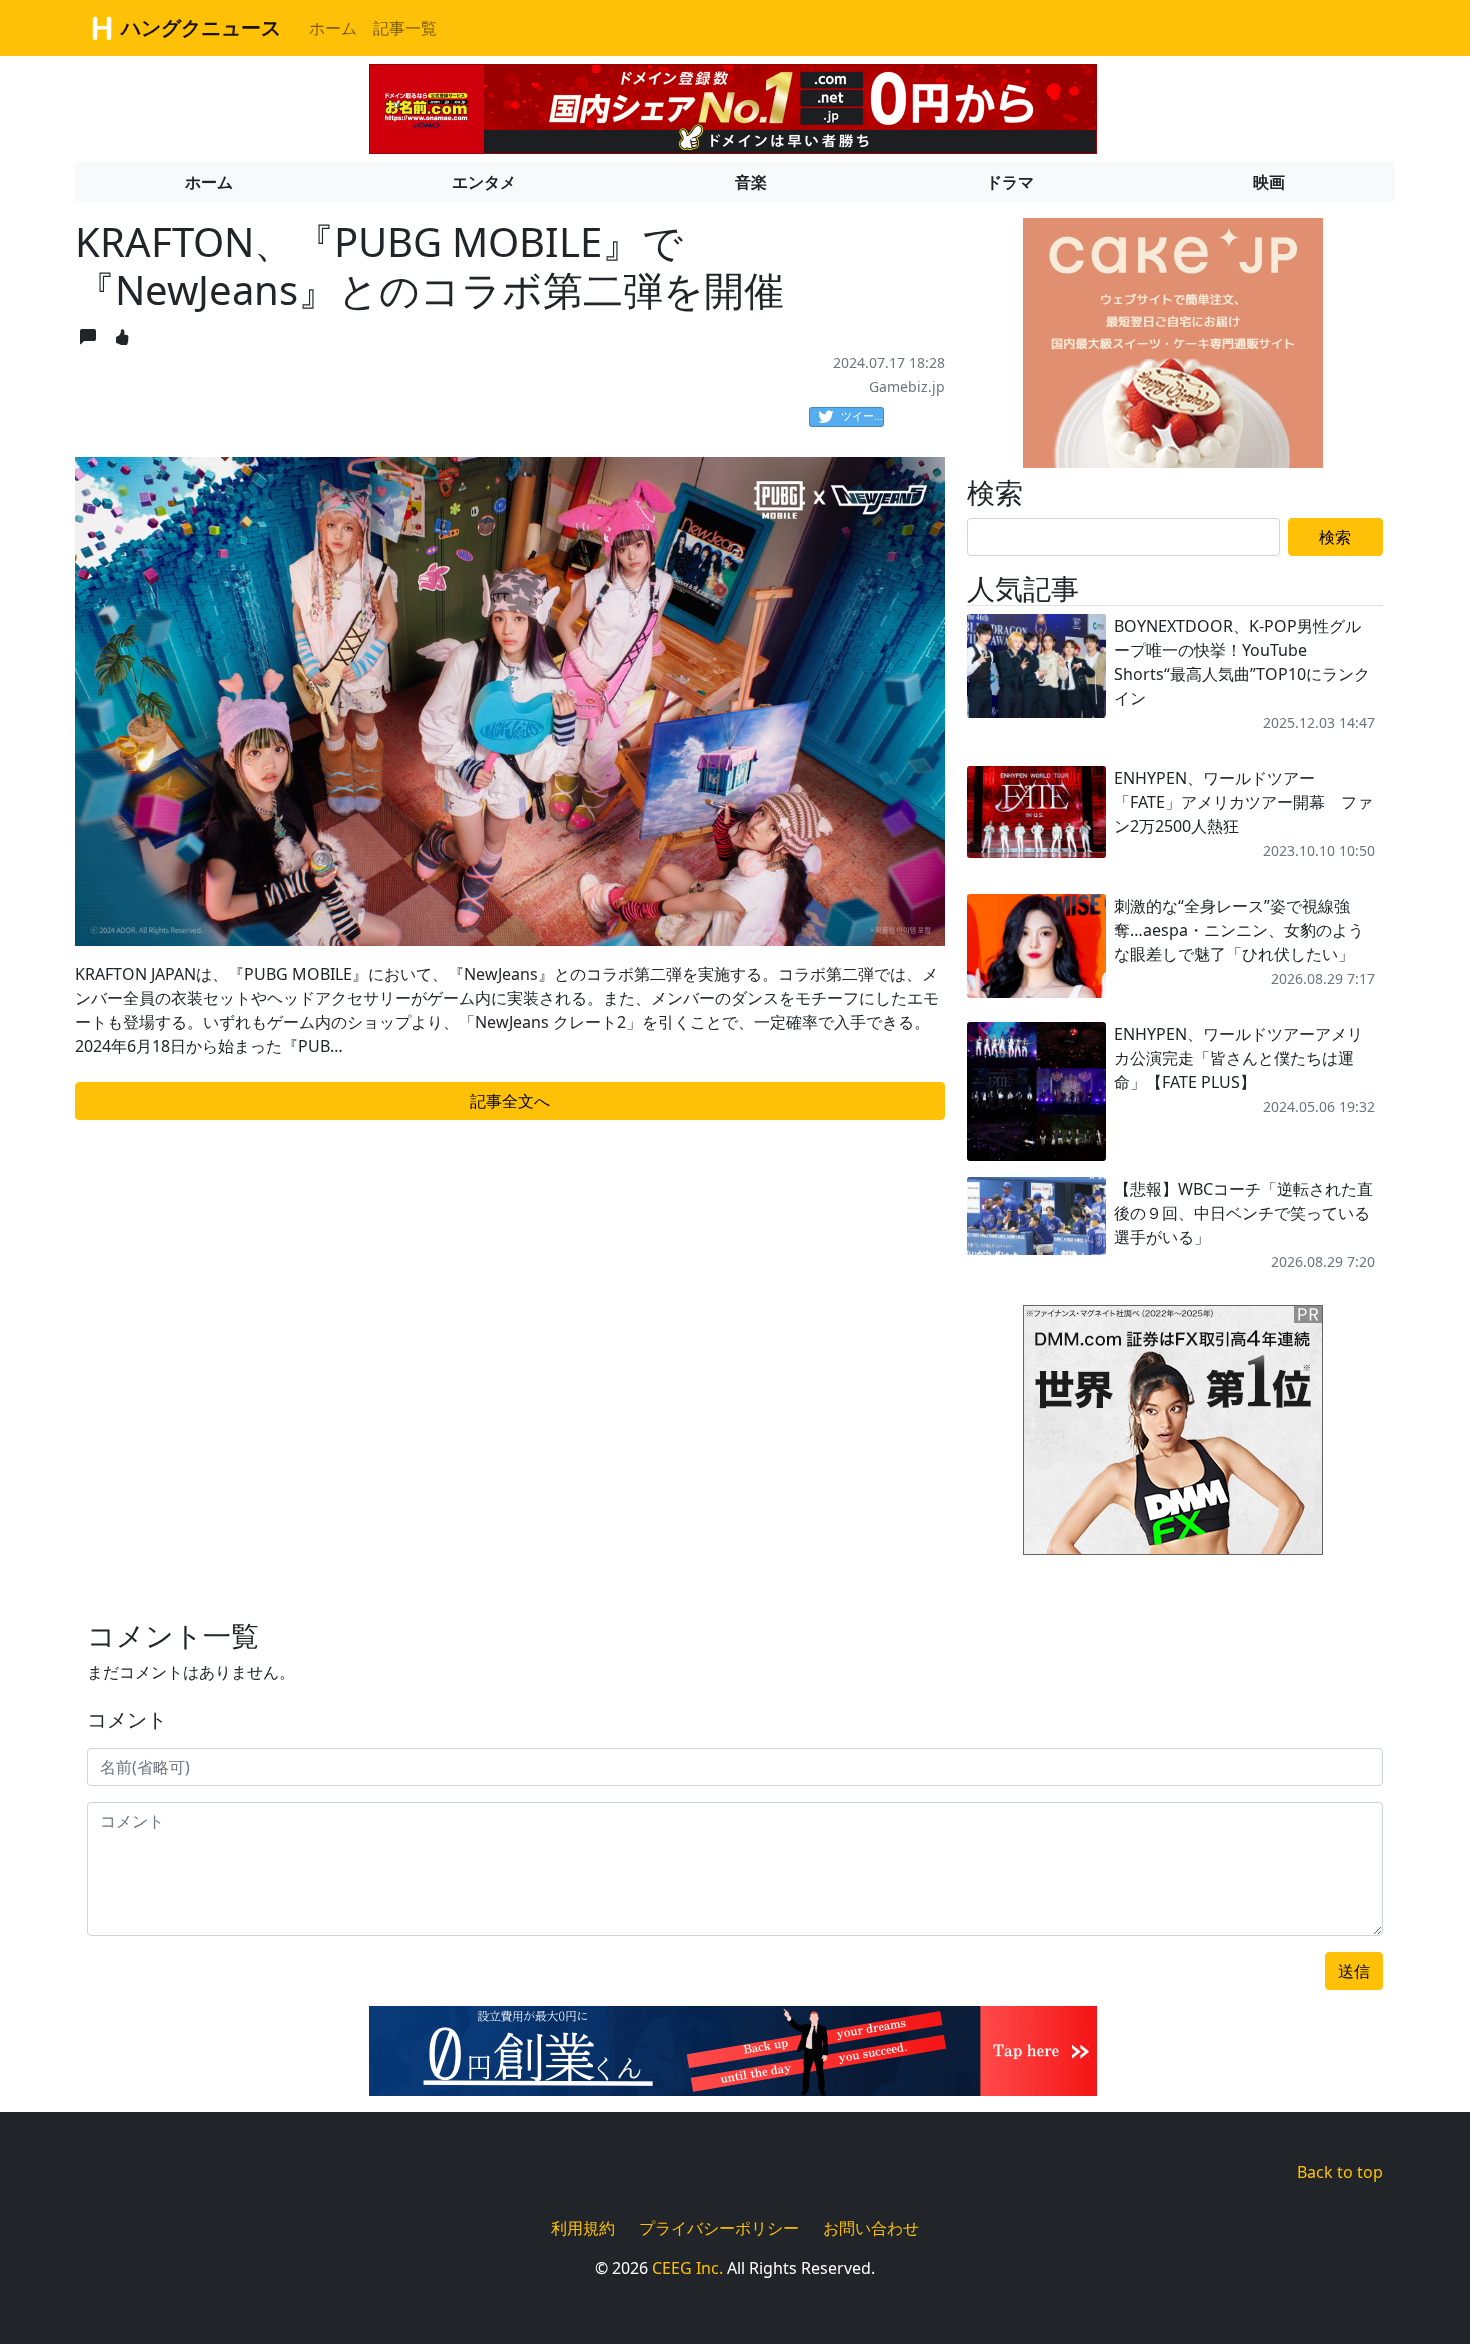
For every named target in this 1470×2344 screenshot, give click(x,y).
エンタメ (484, 182)
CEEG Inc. (687, 2268)
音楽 (751, 182)
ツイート (862, 415)
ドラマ (1010, 182)
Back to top (1340, 2172)
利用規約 (583, 2228)
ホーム (333, 28)
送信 (1354, 1971)
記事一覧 (405, 28)
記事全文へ (510, 1101)
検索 (1335, 537)
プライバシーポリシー (719, 2228)
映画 (1269, 182)
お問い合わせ (871, 2228)
